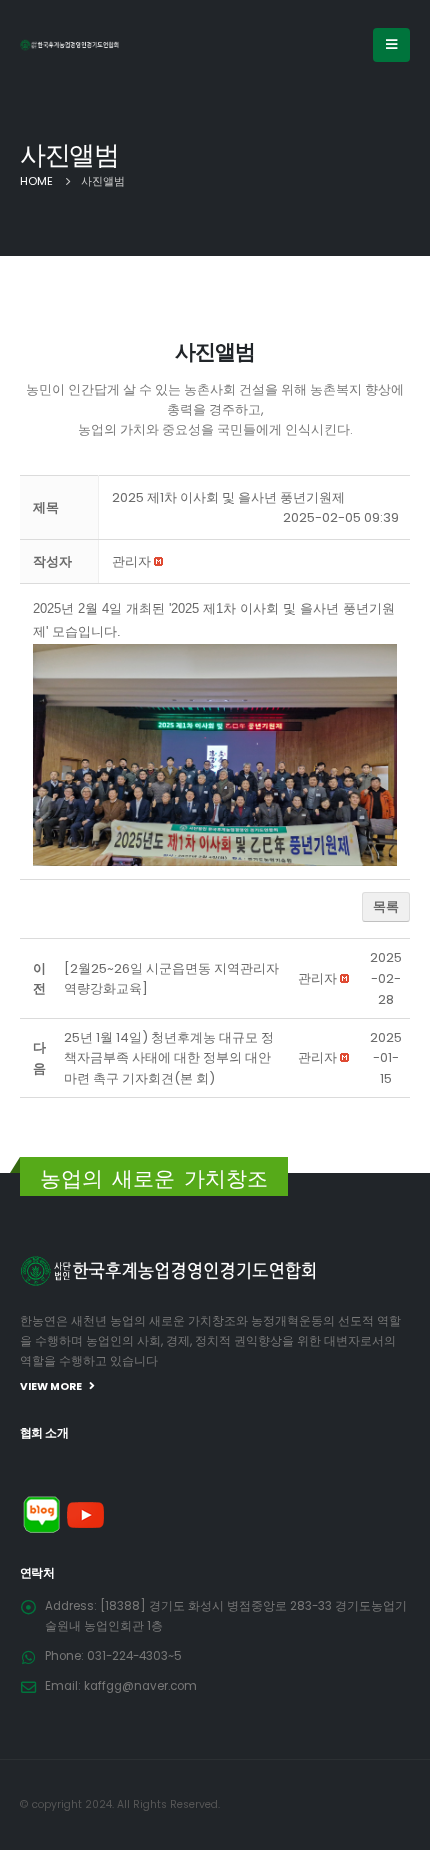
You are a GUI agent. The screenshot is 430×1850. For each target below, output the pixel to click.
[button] (131, 561)
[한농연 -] (70, 44)
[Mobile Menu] (391, 45)
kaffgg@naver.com (140, 1686)
